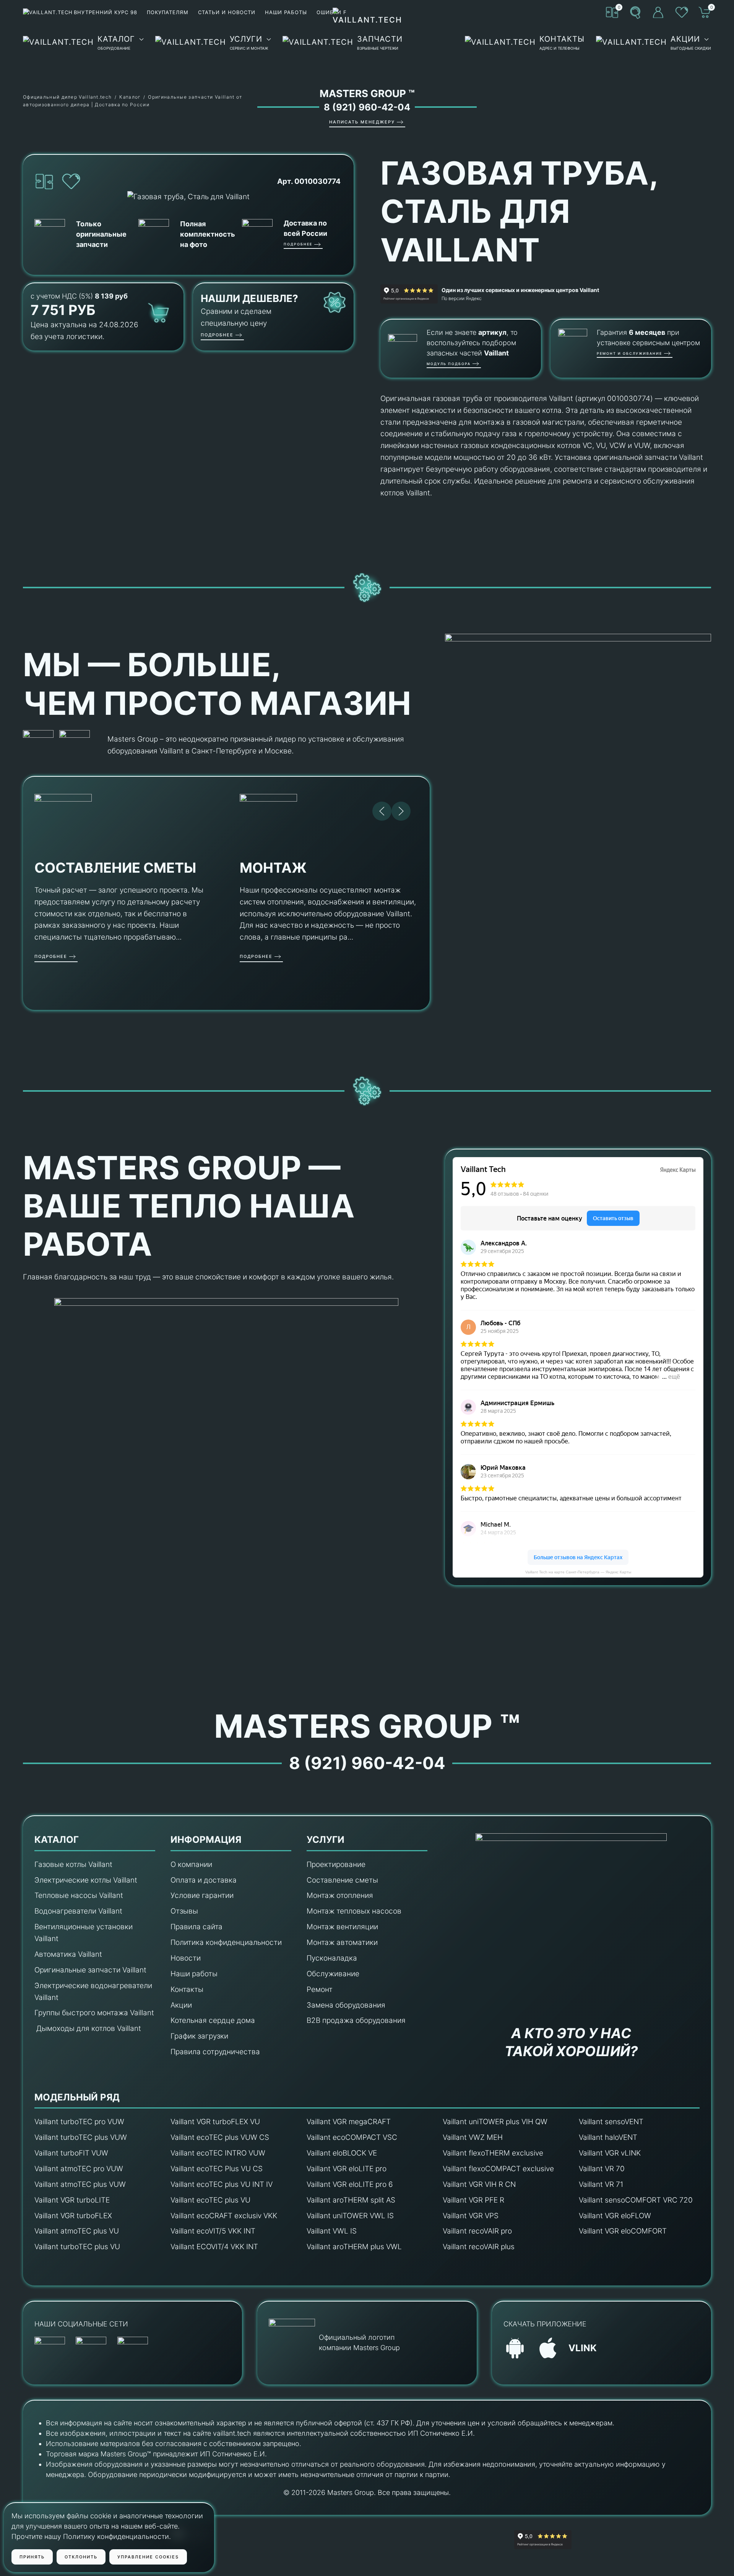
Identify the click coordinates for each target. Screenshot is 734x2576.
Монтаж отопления (340, 1895)
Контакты (187, 1989)
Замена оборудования (346, 2005)
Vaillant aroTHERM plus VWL (354, 2247)
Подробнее (298, 244)
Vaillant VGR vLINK (610, 2153)
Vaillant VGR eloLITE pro (347, 2169)
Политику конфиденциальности (116, 2536)
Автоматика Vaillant (68, 1954)
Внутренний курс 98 (106, 12)
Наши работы (286, 12)
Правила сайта (196, 1927)
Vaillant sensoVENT (611, 2122)
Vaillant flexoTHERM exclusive (493, 2153)
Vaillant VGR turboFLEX (73, 2216)
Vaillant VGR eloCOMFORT (623, 2231)
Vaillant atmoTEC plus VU (77, 2231)
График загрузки (199, 2036)
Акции (181, 2005)
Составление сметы (342, 1880)
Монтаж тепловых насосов (354, 1911)
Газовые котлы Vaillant (73, 1864)
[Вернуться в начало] (367, 42)
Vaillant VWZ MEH (473, 2137)
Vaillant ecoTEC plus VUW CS (220, 2137)
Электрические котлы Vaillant (86, 1880)
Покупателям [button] (168, 12)
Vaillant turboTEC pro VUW (79, 2122)
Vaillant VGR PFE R (473, 2200)
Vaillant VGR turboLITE (72, 2200)
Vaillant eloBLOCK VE (342, 2153)
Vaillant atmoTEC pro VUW (79, 2169)
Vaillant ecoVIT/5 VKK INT (213, 2231)
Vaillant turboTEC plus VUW (81, 2137)
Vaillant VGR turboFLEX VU (215, 2122)
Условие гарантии (202, 1895)
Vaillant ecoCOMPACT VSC (352, 2137)
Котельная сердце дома (213, 2020)
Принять (32, 2557)
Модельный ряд (77, 2097)
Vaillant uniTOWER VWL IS (350, 2216)
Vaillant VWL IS (332, 2231)
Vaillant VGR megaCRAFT (349, 2122)
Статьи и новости (227, 12)
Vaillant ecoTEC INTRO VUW (218, 2153)
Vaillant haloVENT (608, 2137)
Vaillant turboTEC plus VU (77, 2247)
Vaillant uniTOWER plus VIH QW (495, 2122)
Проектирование (336, 1864)
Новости (186, 1958)
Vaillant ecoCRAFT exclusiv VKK (224, 2216)
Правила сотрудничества (215, 2052)
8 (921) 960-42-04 (367, 107)
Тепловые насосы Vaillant (79, 1895)
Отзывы (184, 1911)
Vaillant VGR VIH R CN (479, 2184)
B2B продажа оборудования (356, 2020)
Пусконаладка (332, 1958)
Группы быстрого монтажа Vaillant (94, 2013)
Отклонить (81, 2557)
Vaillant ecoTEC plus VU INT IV (222, 2184)
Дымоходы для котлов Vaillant (89, 2028)
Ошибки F (332, 12)
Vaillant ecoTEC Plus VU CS (217, 2169)
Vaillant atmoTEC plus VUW (80, 2184)
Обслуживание (333, 1974)
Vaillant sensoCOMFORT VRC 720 (636, 2200)
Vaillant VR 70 (602, 2169)
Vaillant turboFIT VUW (71, 2153)
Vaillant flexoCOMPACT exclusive (498, 2169)
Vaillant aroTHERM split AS (351, 2200)
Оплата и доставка (204, 1880)
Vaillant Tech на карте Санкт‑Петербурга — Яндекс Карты (578, 1572)
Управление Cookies (148, 2557)
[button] (635, 12)
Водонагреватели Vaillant (78, 1911)
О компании (191, 1864)
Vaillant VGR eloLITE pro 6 (350, 2184)
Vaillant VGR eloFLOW (615, 2216)
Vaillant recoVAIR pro (477, 2231)
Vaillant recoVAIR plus (479, 2247)
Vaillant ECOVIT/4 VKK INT (214, 2247)
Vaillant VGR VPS (471, 2216)
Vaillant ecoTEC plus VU (210, 2200)
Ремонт (320, 1989)
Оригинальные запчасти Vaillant (90, 1970)
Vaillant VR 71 (601, 2184)
